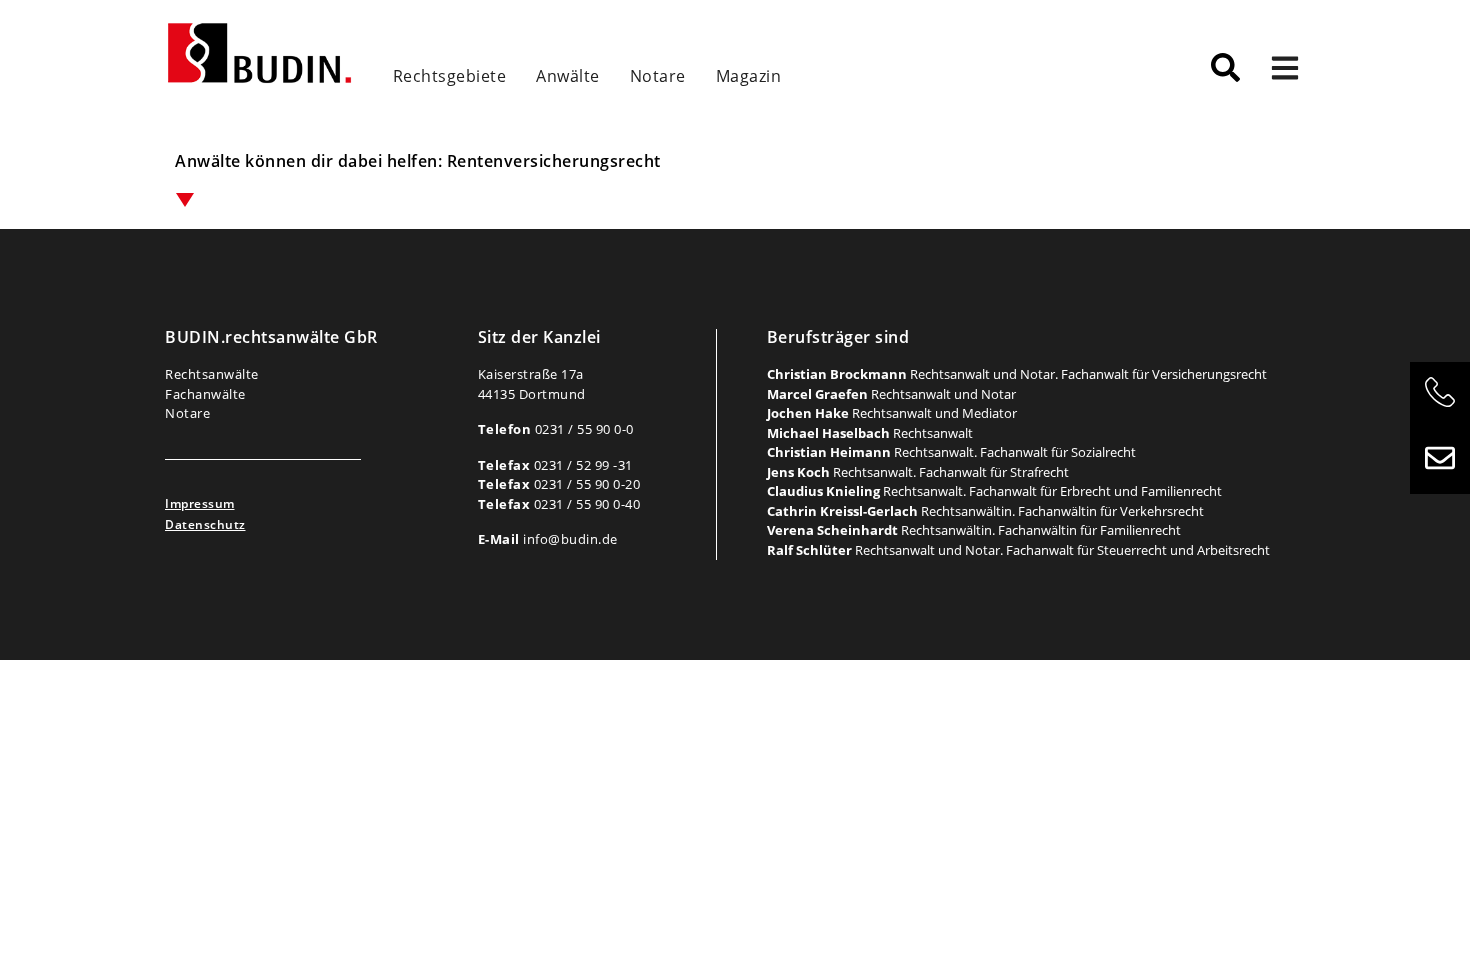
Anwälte (568, 76)
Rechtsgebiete (450, 76)
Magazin (749, 76)
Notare (658, 76)
